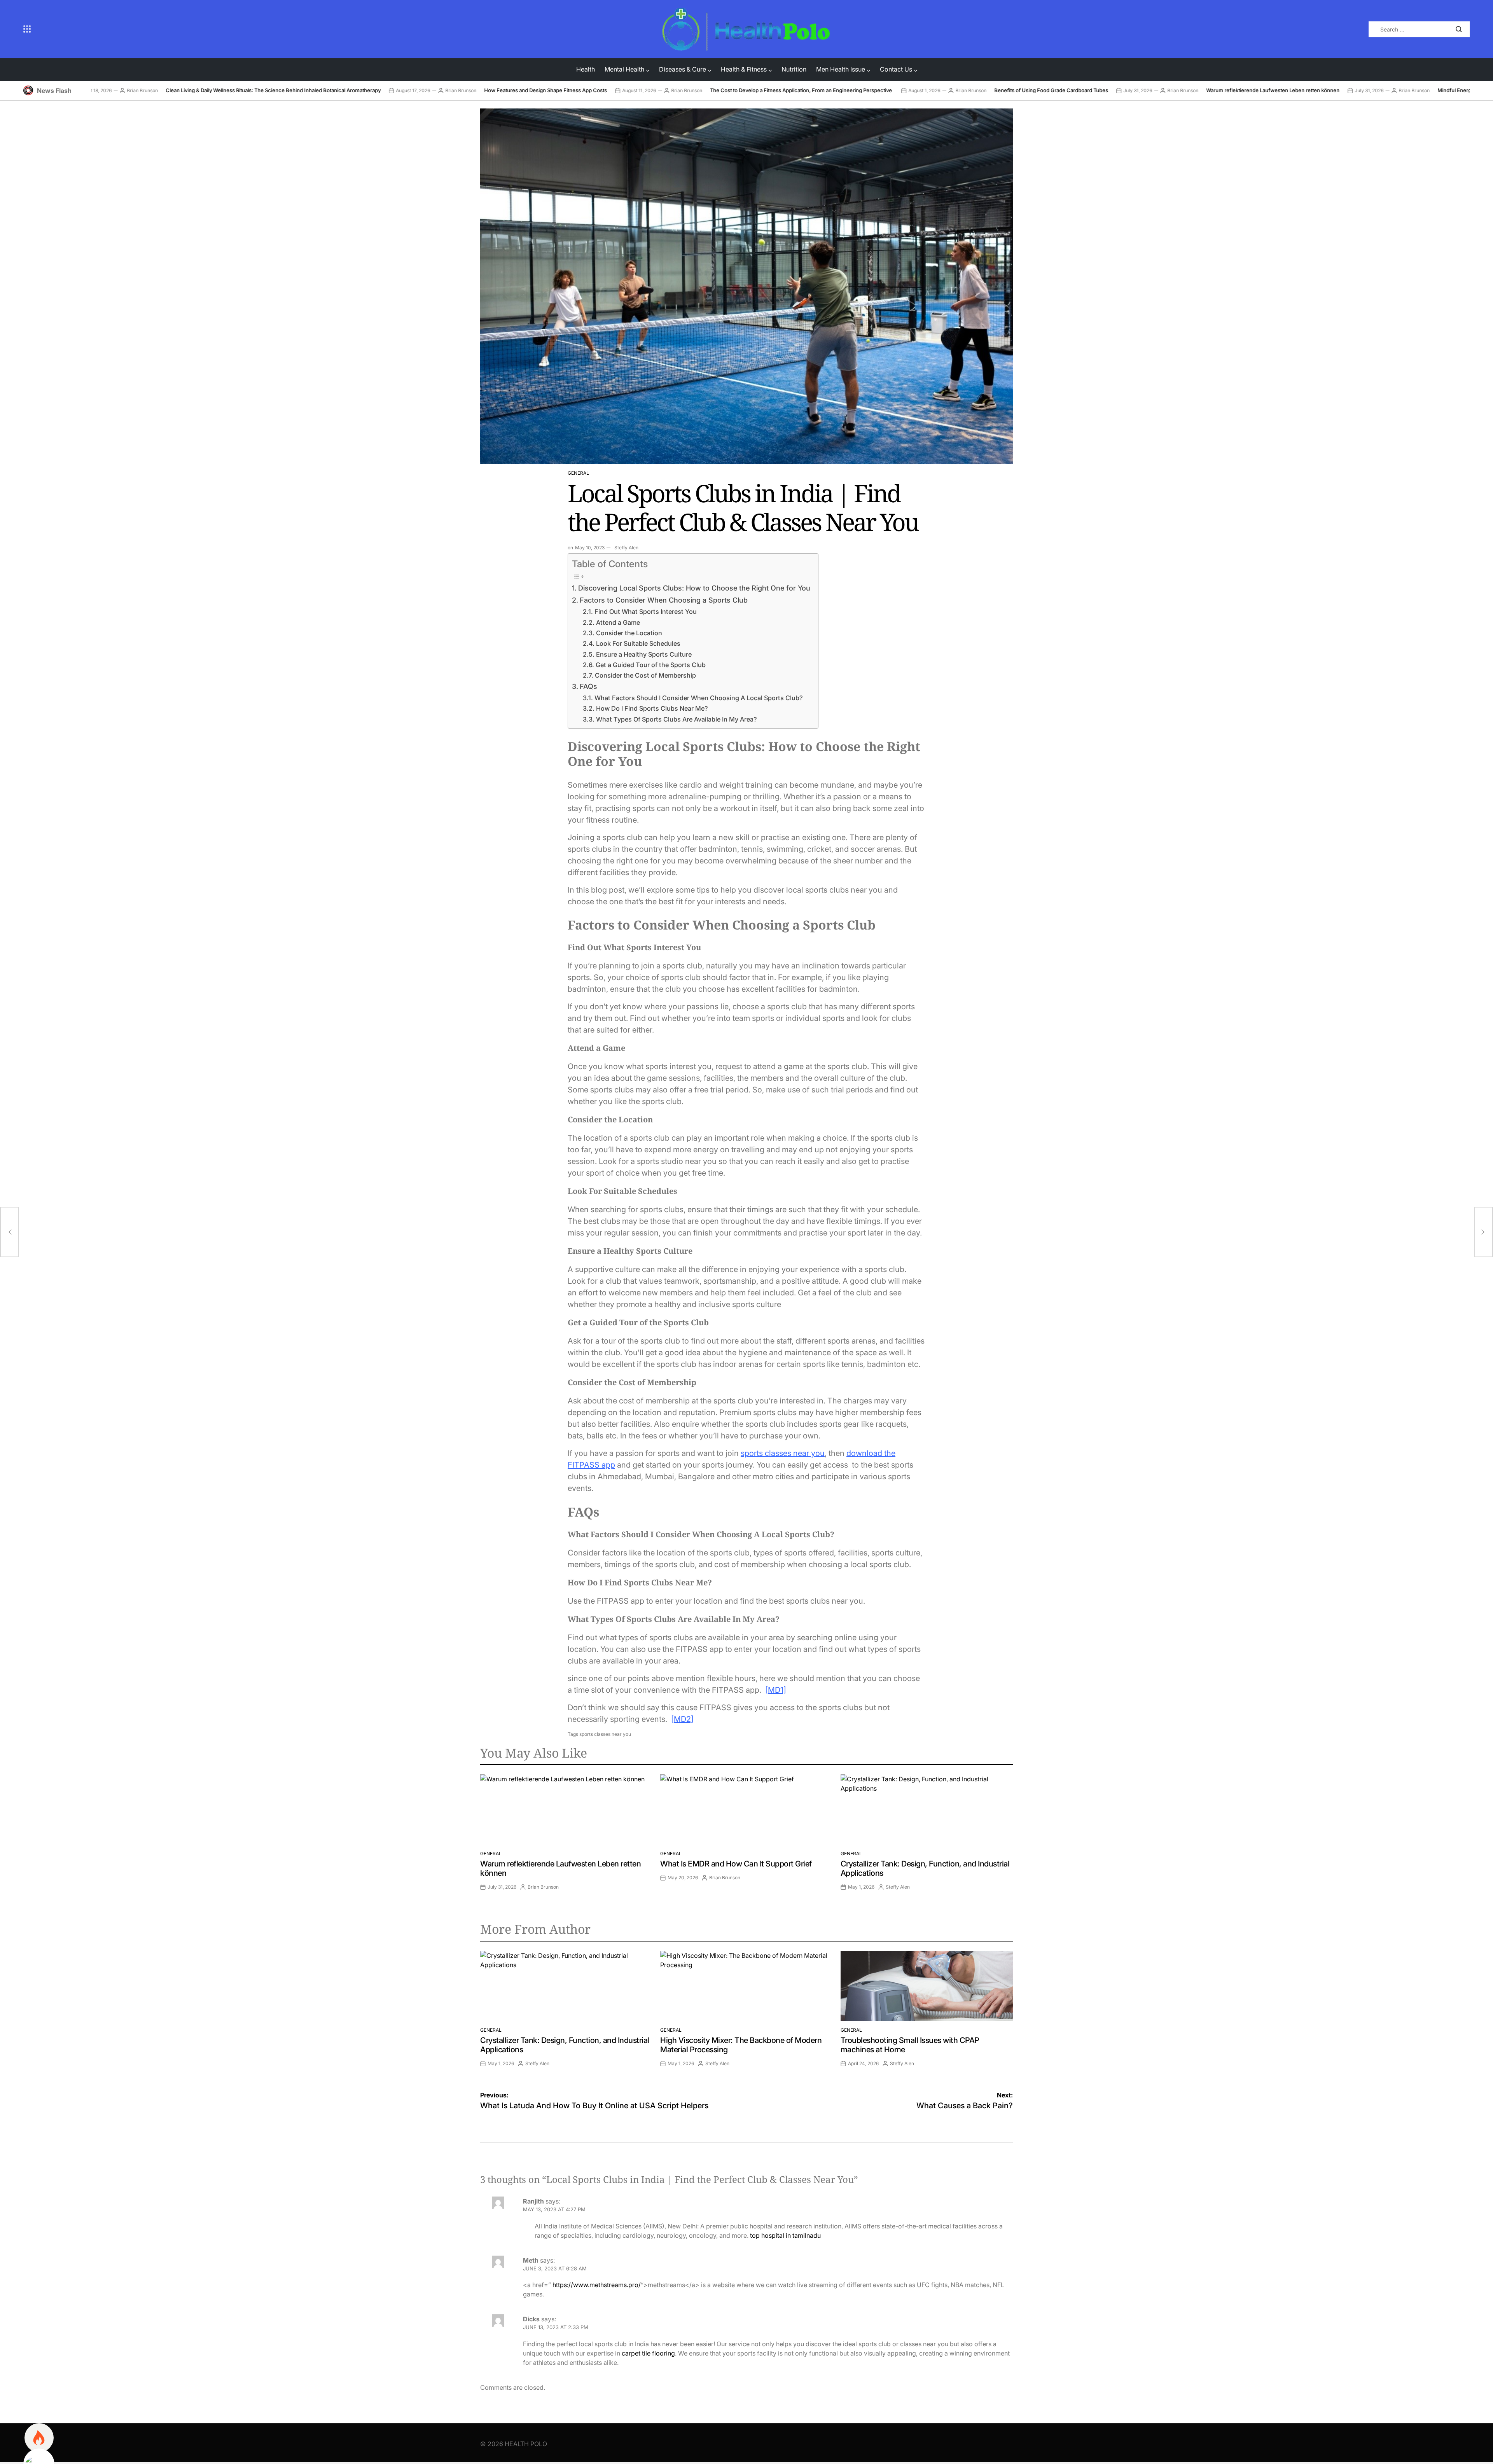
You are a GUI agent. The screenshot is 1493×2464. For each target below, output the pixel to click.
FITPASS (584, 1465)
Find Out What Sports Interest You (645, 612)
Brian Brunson (324, 90)
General (578, 473)
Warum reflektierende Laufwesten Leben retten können (1136, 90)
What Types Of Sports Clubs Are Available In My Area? (676, 719)
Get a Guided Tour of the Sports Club (650, 665)
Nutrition (794, 69)
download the (871, 1453)
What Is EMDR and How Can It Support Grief (736, 1864)
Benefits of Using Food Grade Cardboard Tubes (915, 90)
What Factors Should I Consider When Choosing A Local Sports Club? (698, 698)
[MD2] (682, 1719)
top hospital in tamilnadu (785, 2235)
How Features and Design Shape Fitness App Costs (409, 90)
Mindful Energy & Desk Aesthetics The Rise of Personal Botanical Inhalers (1389, 90)
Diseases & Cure (683, 69)
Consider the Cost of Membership (645, 675)
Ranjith (533, 2201)
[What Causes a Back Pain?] (1484, 1232)
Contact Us (896, 69)
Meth (531, 2260)
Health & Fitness (744, 69)
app (607, 1465)
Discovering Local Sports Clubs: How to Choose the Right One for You (694, 588)
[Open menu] (337, 29)
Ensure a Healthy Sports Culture (644, 654)
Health (586, 69)
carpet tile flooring (648, 2353)
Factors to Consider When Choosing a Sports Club (664, 600)
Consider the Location (629, 633)
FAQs (588, 686)
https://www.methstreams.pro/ (597, 2285)
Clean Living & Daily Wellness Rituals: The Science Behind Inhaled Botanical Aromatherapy (137, 90)
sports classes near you (783, 1453)
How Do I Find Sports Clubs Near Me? (652, 708)
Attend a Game (618, 622)
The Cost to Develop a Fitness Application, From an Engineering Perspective (665, 90)
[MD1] (776, 1690)
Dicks (531, 2319)
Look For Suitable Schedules (638, 643)
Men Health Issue (841, 69)
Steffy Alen (626, 548)
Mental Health (624, 69)
